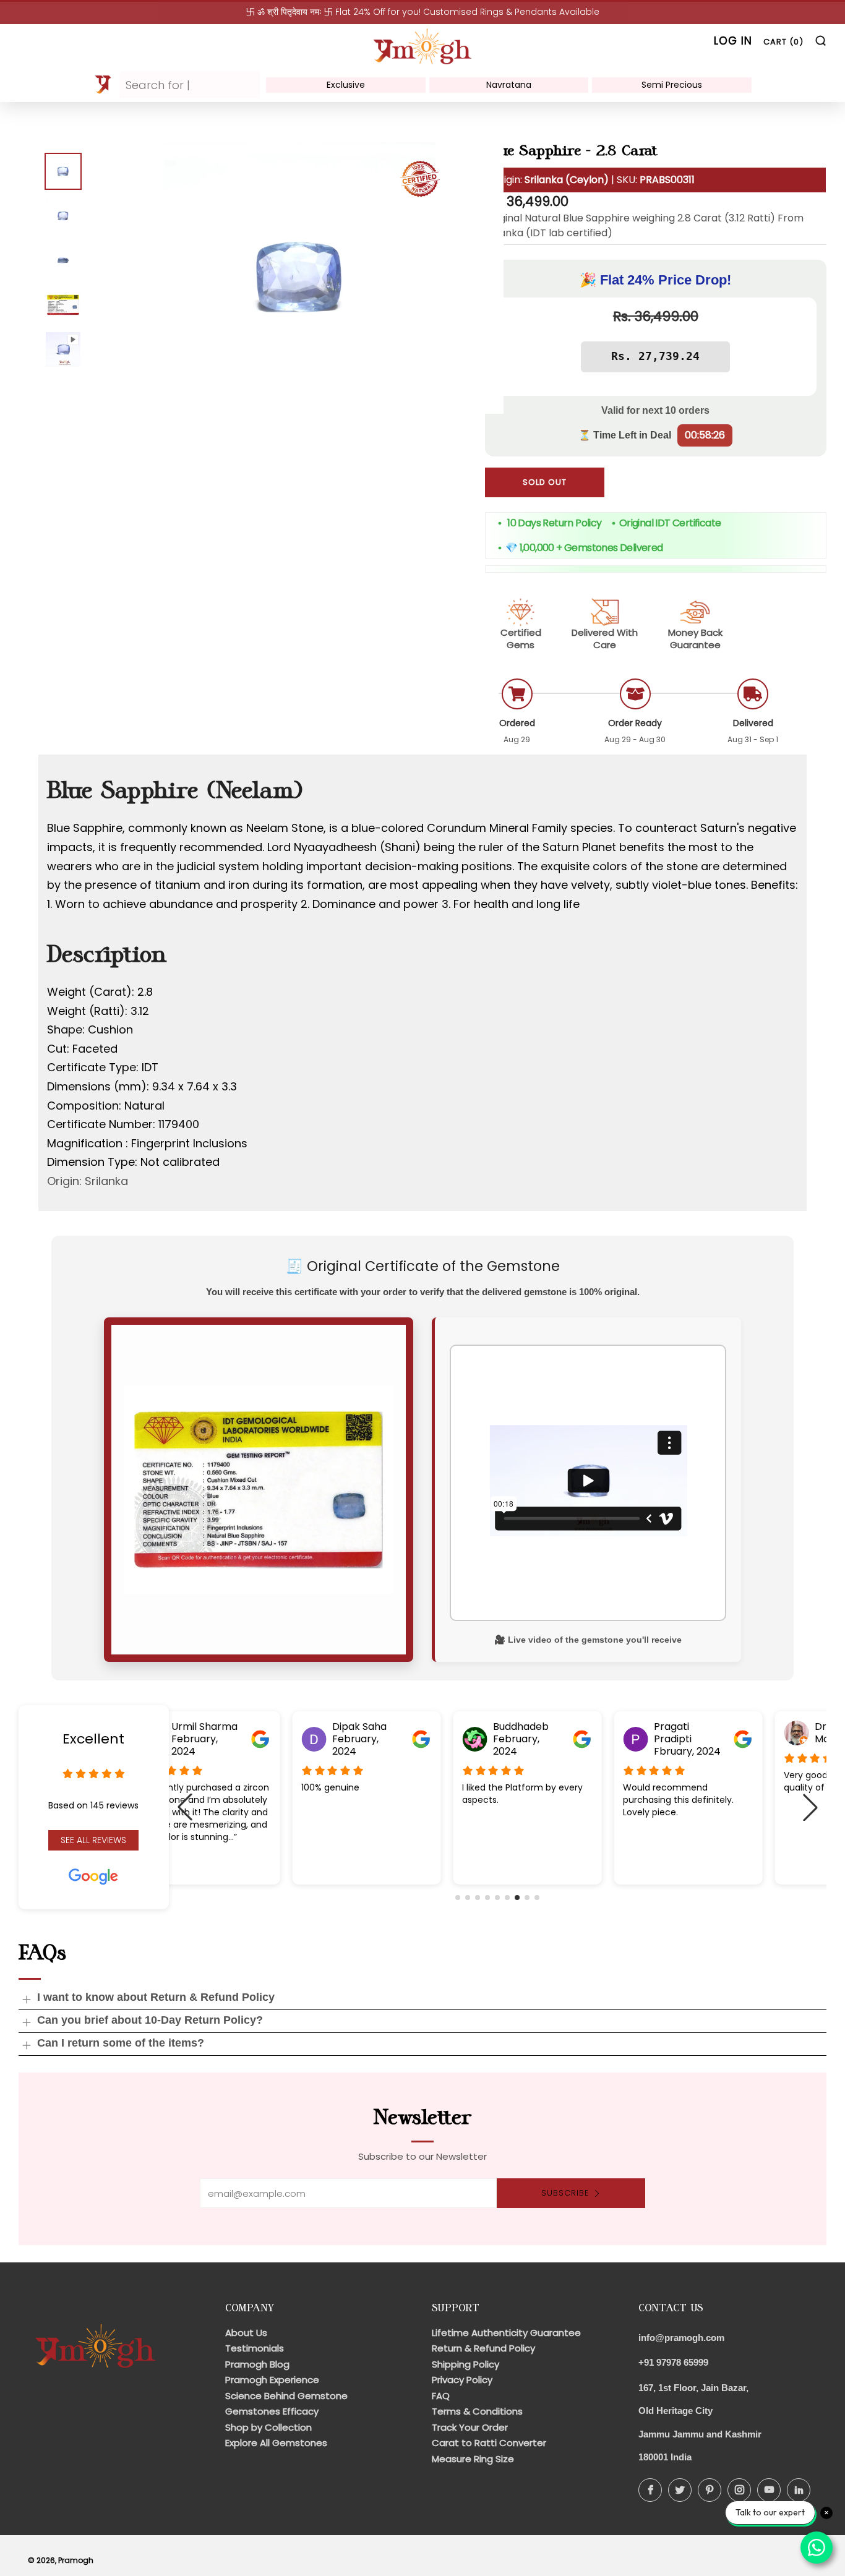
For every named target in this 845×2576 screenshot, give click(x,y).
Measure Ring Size (473, 2459)
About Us (246, 2333)
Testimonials (255, 2348)
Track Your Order (470, 2427)
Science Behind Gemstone (286, 2396)
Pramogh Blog (257, 2364)
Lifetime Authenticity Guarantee (506, 2333)
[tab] (63, 171)
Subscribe (565, 2193)
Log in (733, 41)
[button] (458, 1898)
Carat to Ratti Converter (489, 2443)
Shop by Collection (268, 2427)
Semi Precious (672, 85)
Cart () (783, 42)
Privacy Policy (462, 2380)
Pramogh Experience (272, 2380)
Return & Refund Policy (483, 2348)
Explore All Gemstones (276, 2443)
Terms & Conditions (477, 2411)
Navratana (509, 85)
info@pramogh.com (681, 2338)
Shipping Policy (465, 2364)
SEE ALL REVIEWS (93, 1840)
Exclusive (346, 85)
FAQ (441, 2396)
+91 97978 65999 (673, 2362)
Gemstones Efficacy (272, 2411)
